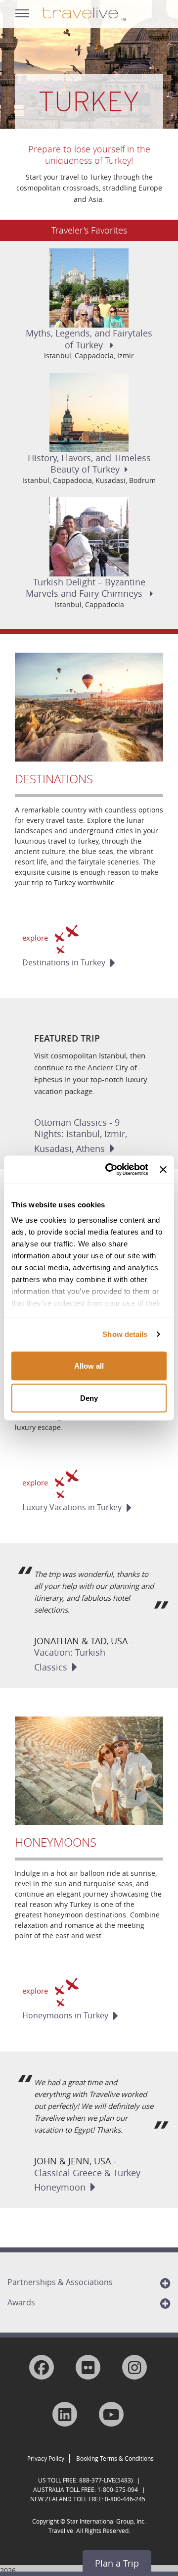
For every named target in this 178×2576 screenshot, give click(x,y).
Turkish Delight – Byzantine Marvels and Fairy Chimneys (86, 588)
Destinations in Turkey (64, 962)
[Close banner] (163, 1169)
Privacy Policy (46, 2458)
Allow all (89, 1365)
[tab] (89, 2282)
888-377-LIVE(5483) (106, 2480)
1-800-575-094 (118, 2489)
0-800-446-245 (125, 2499)
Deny (89, 1398)
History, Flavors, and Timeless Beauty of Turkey (89, 463)
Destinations (54, 779)
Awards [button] (21, 2302)
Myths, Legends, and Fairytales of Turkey (89, 339)
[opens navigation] (22, 11)
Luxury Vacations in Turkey (72, 1507)
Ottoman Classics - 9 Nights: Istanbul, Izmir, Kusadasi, (81, 1135)
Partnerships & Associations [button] (60, 2282)
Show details (125, 1334)
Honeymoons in (65, 2015)
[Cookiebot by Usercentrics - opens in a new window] (110, 1170)
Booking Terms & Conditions (115, 2458)
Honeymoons (56, 1842)
